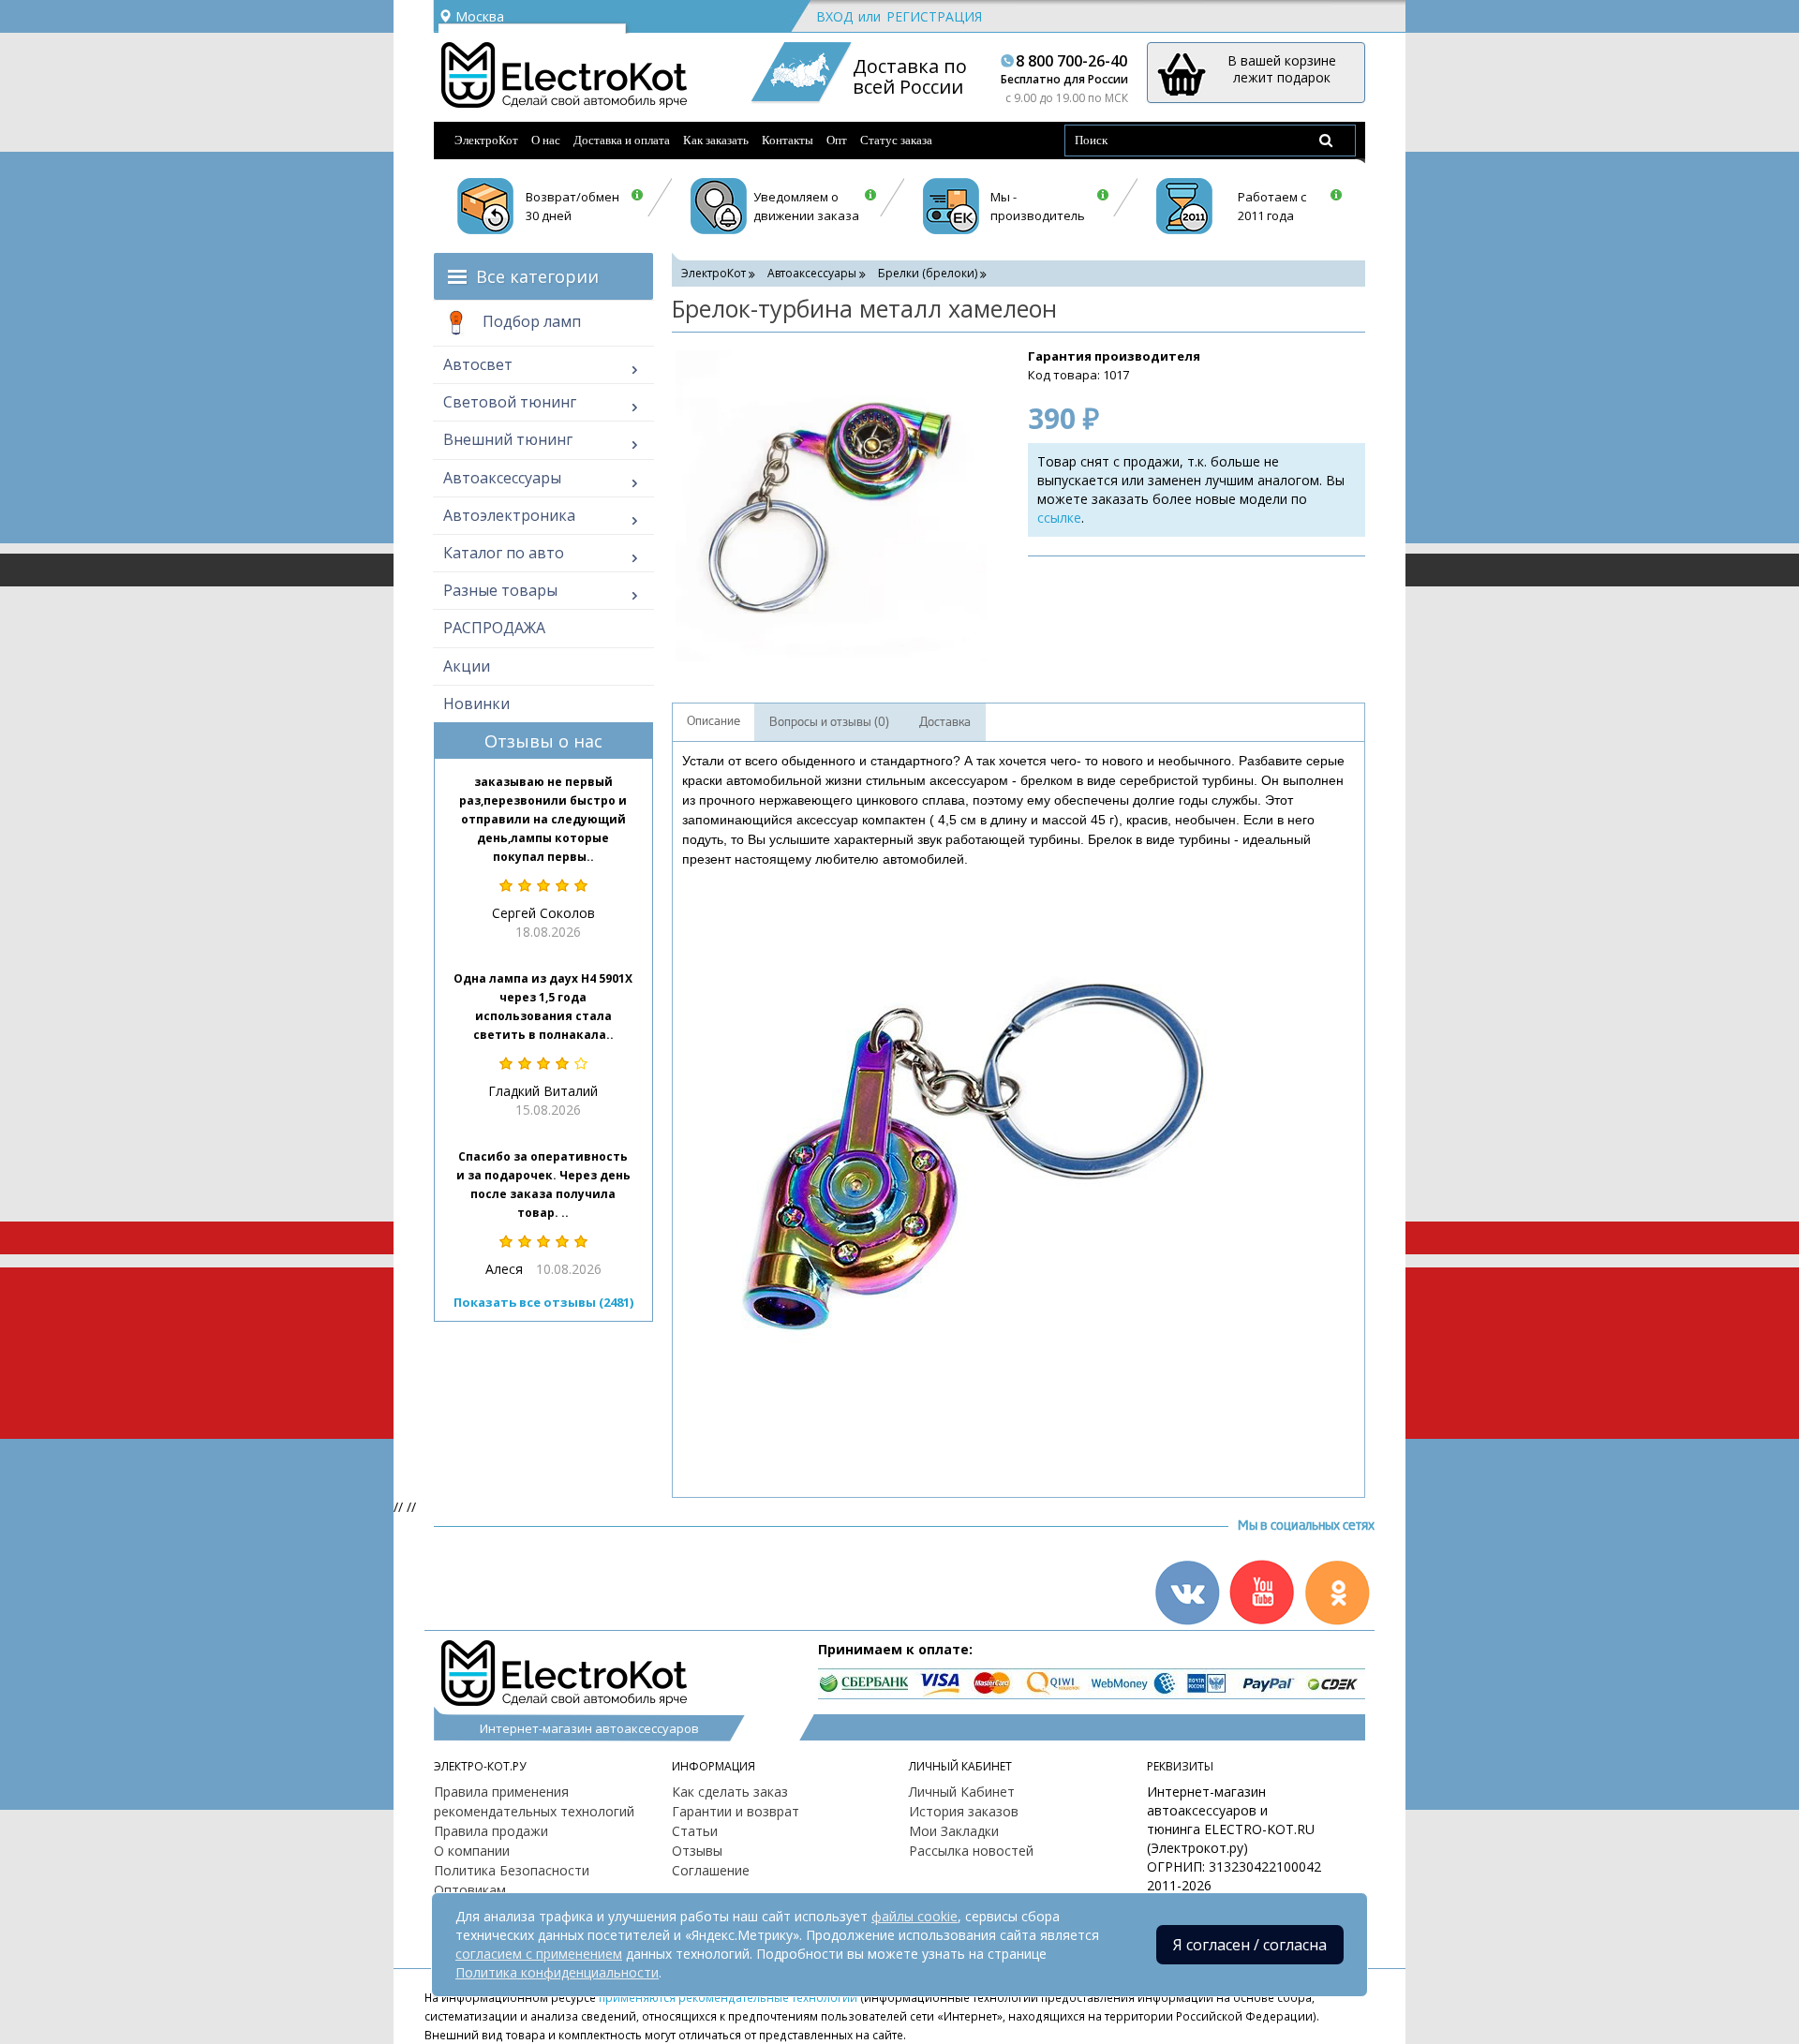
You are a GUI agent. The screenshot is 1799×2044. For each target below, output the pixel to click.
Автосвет (478, 364)
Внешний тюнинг (508, 439)
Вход (834, 16)
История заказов (964, 1811)
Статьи (695, 1831)
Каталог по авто (504, 553)
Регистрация (934, 16)
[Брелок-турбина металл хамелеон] (831, 506)
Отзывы (697, 1851)
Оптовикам (470, 1890)
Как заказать (716, 140)
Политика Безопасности (512, 1870)
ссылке (1059, 518)
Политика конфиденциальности (557, 1972)
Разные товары (500, 590)
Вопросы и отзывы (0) (829, 722)
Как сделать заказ (730, 1792)
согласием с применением (539, 1954)
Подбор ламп (530, 321)
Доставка (945, 722)
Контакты (788, 140)
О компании (472, 1851)
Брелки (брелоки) (928, 273)
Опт (837, 140)
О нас (546, 140)
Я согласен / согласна (1250, 1945)
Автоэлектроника (509, 515)
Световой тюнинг (510, 402)
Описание (714, 721)
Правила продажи (491, 1831)
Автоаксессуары (502, 478)
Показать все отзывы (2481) (543, 1302)
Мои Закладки (954, 1831)
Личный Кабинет (962, 1792)
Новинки (476, 704)
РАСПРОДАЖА (494, 628)
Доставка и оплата (622, 140)
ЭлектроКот (486, 140)
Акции (467, 666)
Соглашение (711, 1870)
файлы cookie (914, 1916)
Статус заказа (896, 140)
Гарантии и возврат (736, 1811)
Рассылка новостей (971, 1851)
